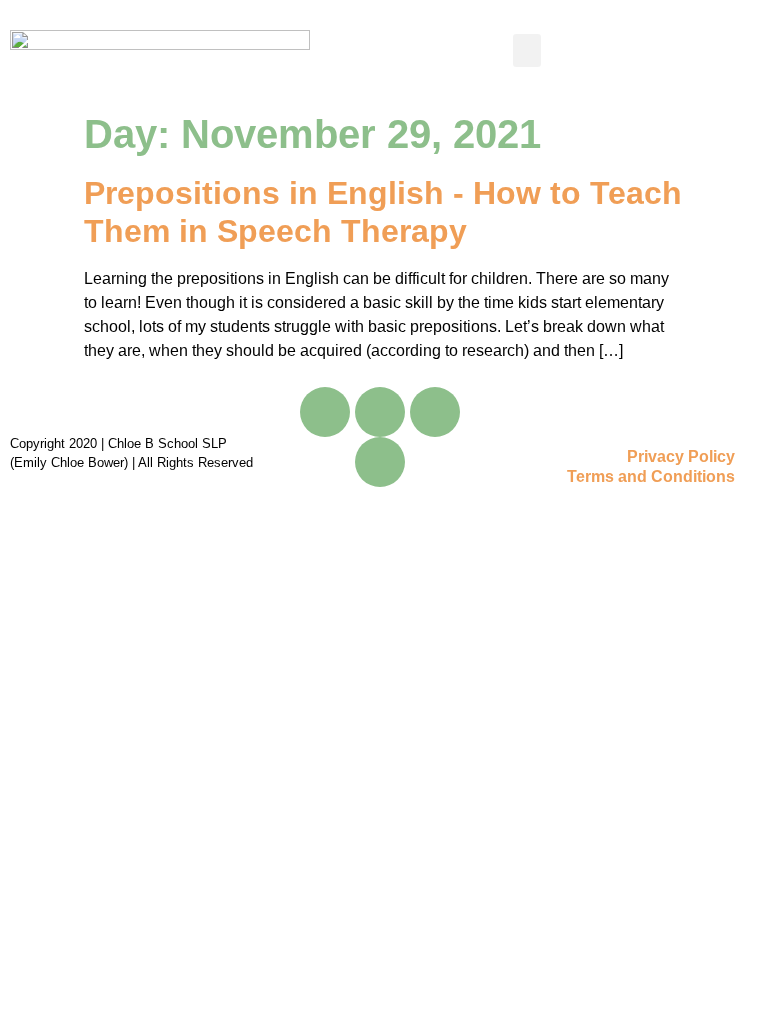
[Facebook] (325, 412)
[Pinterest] (380, 462)
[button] (527, 50)
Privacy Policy (681, 456)
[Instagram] (435, 412)
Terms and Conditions (651, 476)
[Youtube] (380, 412)
